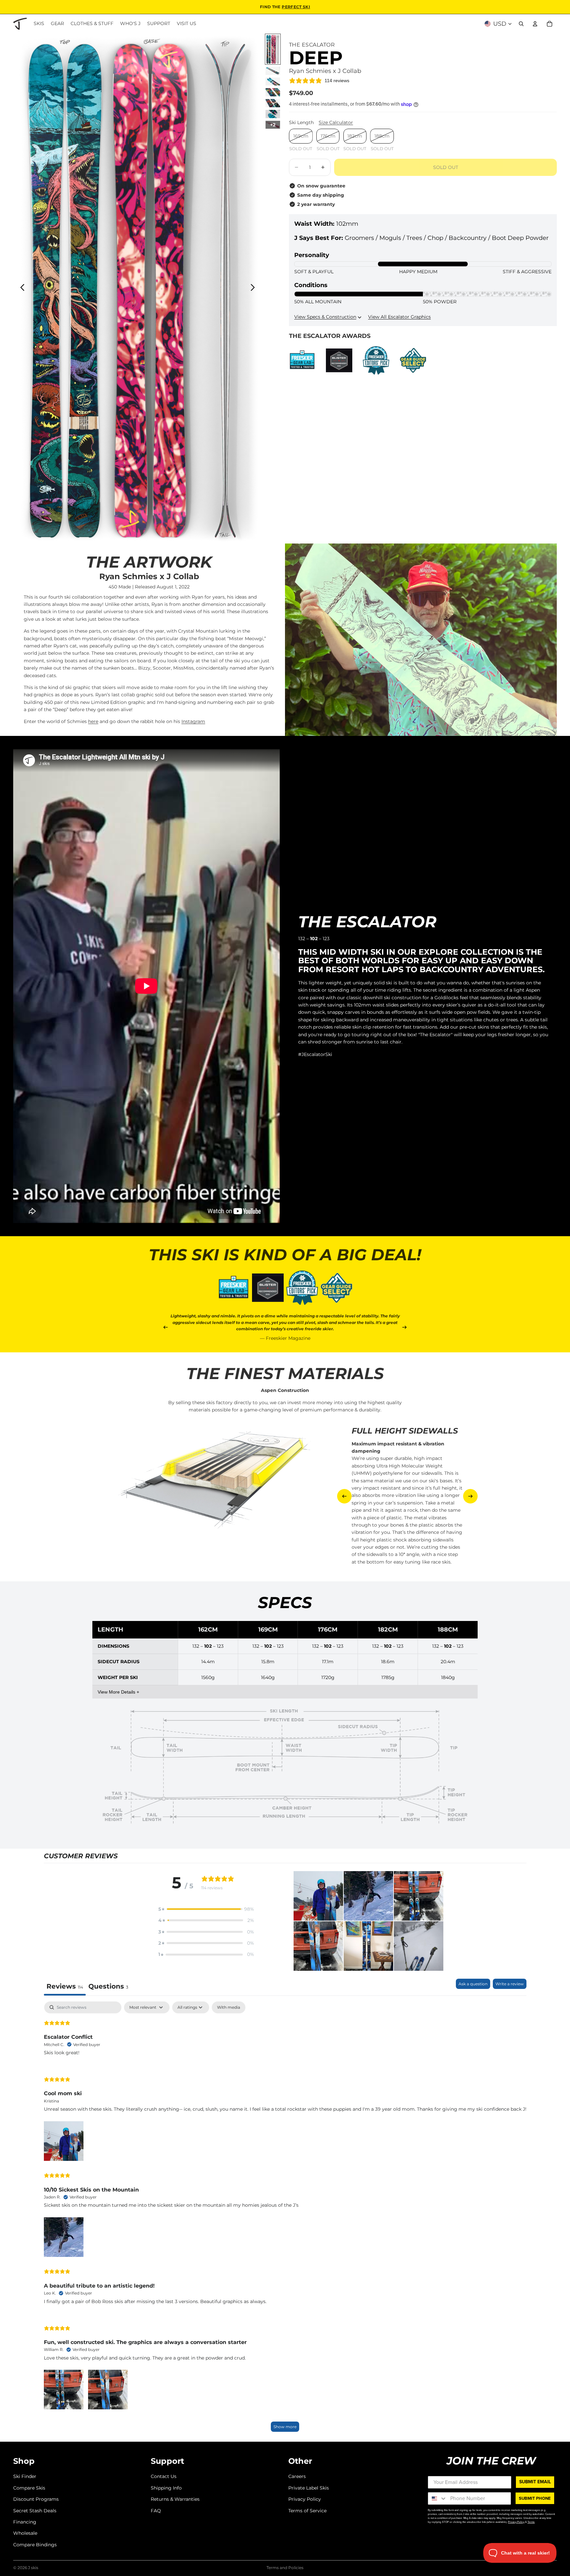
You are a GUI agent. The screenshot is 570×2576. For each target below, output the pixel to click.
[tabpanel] (285, 2220)
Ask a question (473, 1984)
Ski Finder (25, 2476)
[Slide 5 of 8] (273, 103)
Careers (297, 2476)
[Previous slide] (21, 288)
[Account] (535, 24)
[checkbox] (229, 2007)
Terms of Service (307, 2510)
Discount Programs (36, 2499)
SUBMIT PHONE (535, 2498)
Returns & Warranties (175, 2499)
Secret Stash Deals (35, 2510)
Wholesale (25, 2533)
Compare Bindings (35, 2544)
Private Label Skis (309, 2488)
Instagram (193, 721)
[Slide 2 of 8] (273, 71)
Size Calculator (336, 122)
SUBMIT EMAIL (535, 2482)
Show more (285, 2427)
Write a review (510, 1984)
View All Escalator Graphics (399, 317)
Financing (25, 2522)
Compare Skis (29, 2488)
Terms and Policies (285, 2568)
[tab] (108, 1987)
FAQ (156, 2510)
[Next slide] (254, 288)
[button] (206, 1909)
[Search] (521, 24)
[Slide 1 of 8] (273, 49)
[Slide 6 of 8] (273, 114)
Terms (531, 2522)
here (93, 721)
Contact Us (164, 2476)
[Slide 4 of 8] (273, 92)
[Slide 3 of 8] (273, 82)
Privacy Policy (305, 2499)
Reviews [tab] (65, 1986)
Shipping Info (166, 2488)
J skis (33, 2568)
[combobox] (438, 2498)
